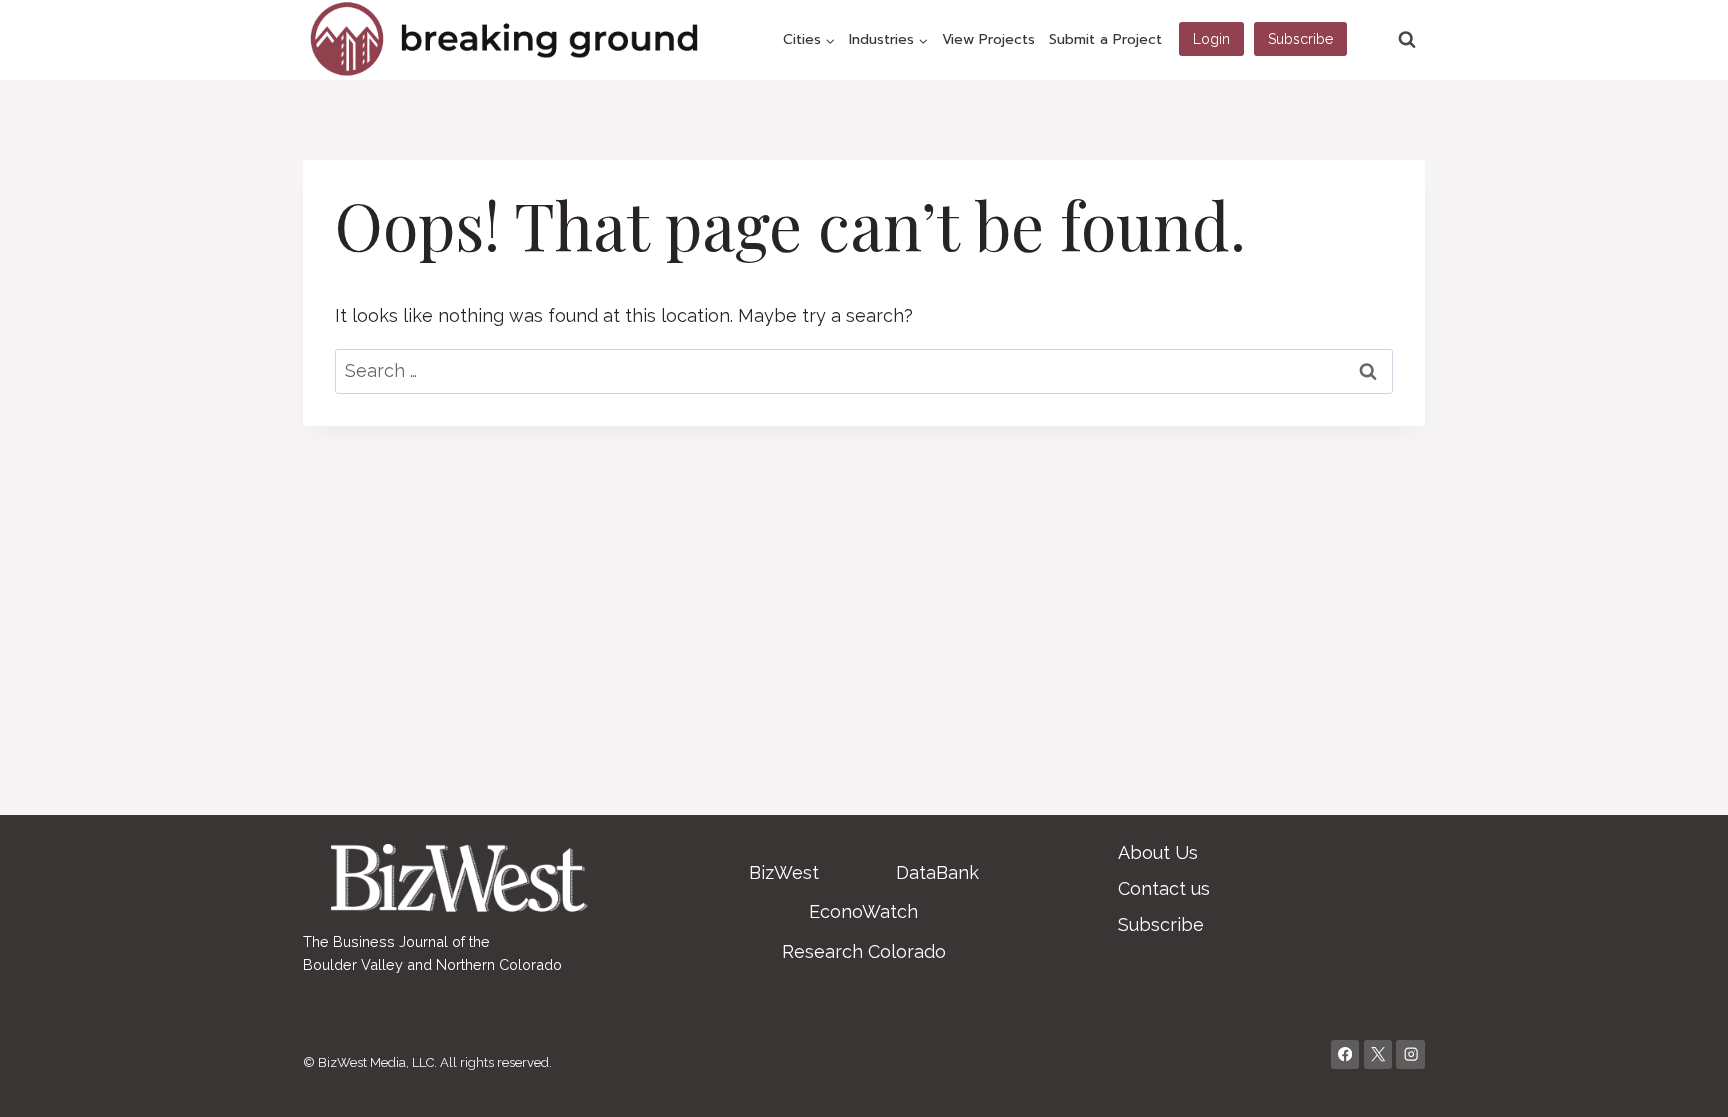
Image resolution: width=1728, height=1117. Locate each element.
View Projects (988, 39)
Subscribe (1300, 39)
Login (1211, 39)
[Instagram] (1410, 1054)
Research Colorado (864, 951)
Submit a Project (1105, 39)
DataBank (937, 872)
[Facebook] (1345, 1054)
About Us (1158, 852)
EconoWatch (863, 911)
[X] (1378, 1054)
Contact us (1164, 888)
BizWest (784, 872)
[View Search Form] (1407, 40)
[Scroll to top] (1682, 1081)
